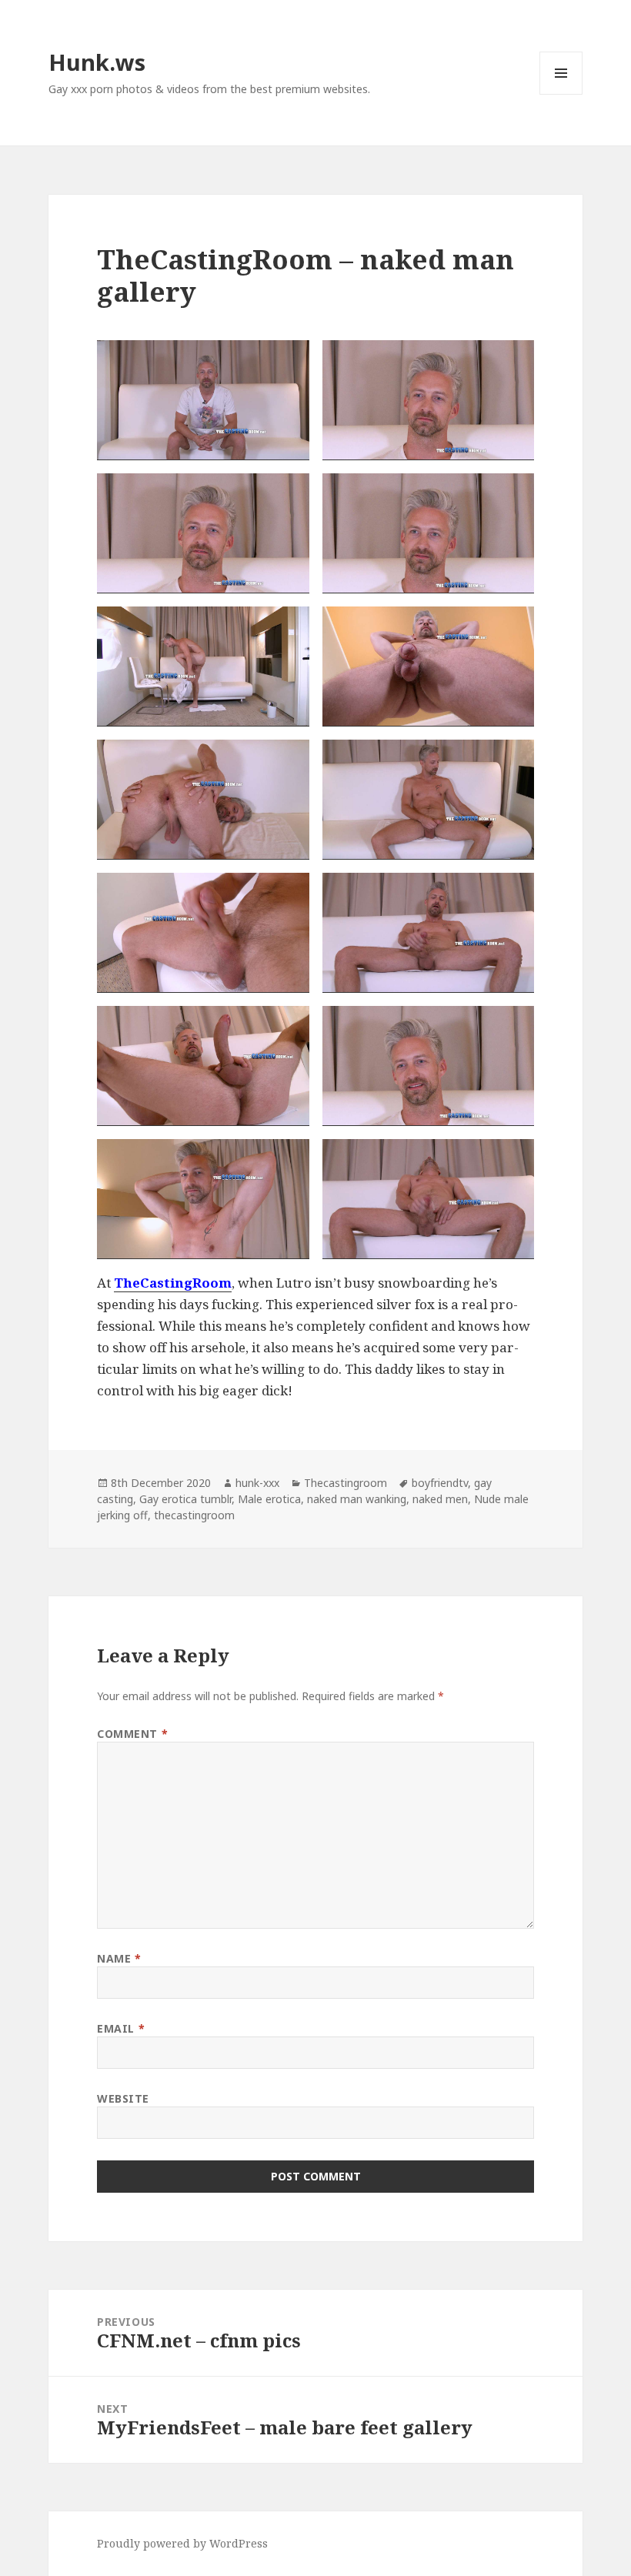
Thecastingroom (346, 1483)
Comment (132, 1734)
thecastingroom (194, 1515)
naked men (440, 1499)
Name (119, 1958)
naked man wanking (357, 1499)
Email (121, 2028)
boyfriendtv (440, 1483)
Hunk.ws (97, 62)
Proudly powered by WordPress (182, 2543)
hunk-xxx (257, 1483)
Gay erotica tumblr (185, 1499)
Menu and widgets (561, 94)
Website (123, 2098)
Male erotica (269, 1499)
